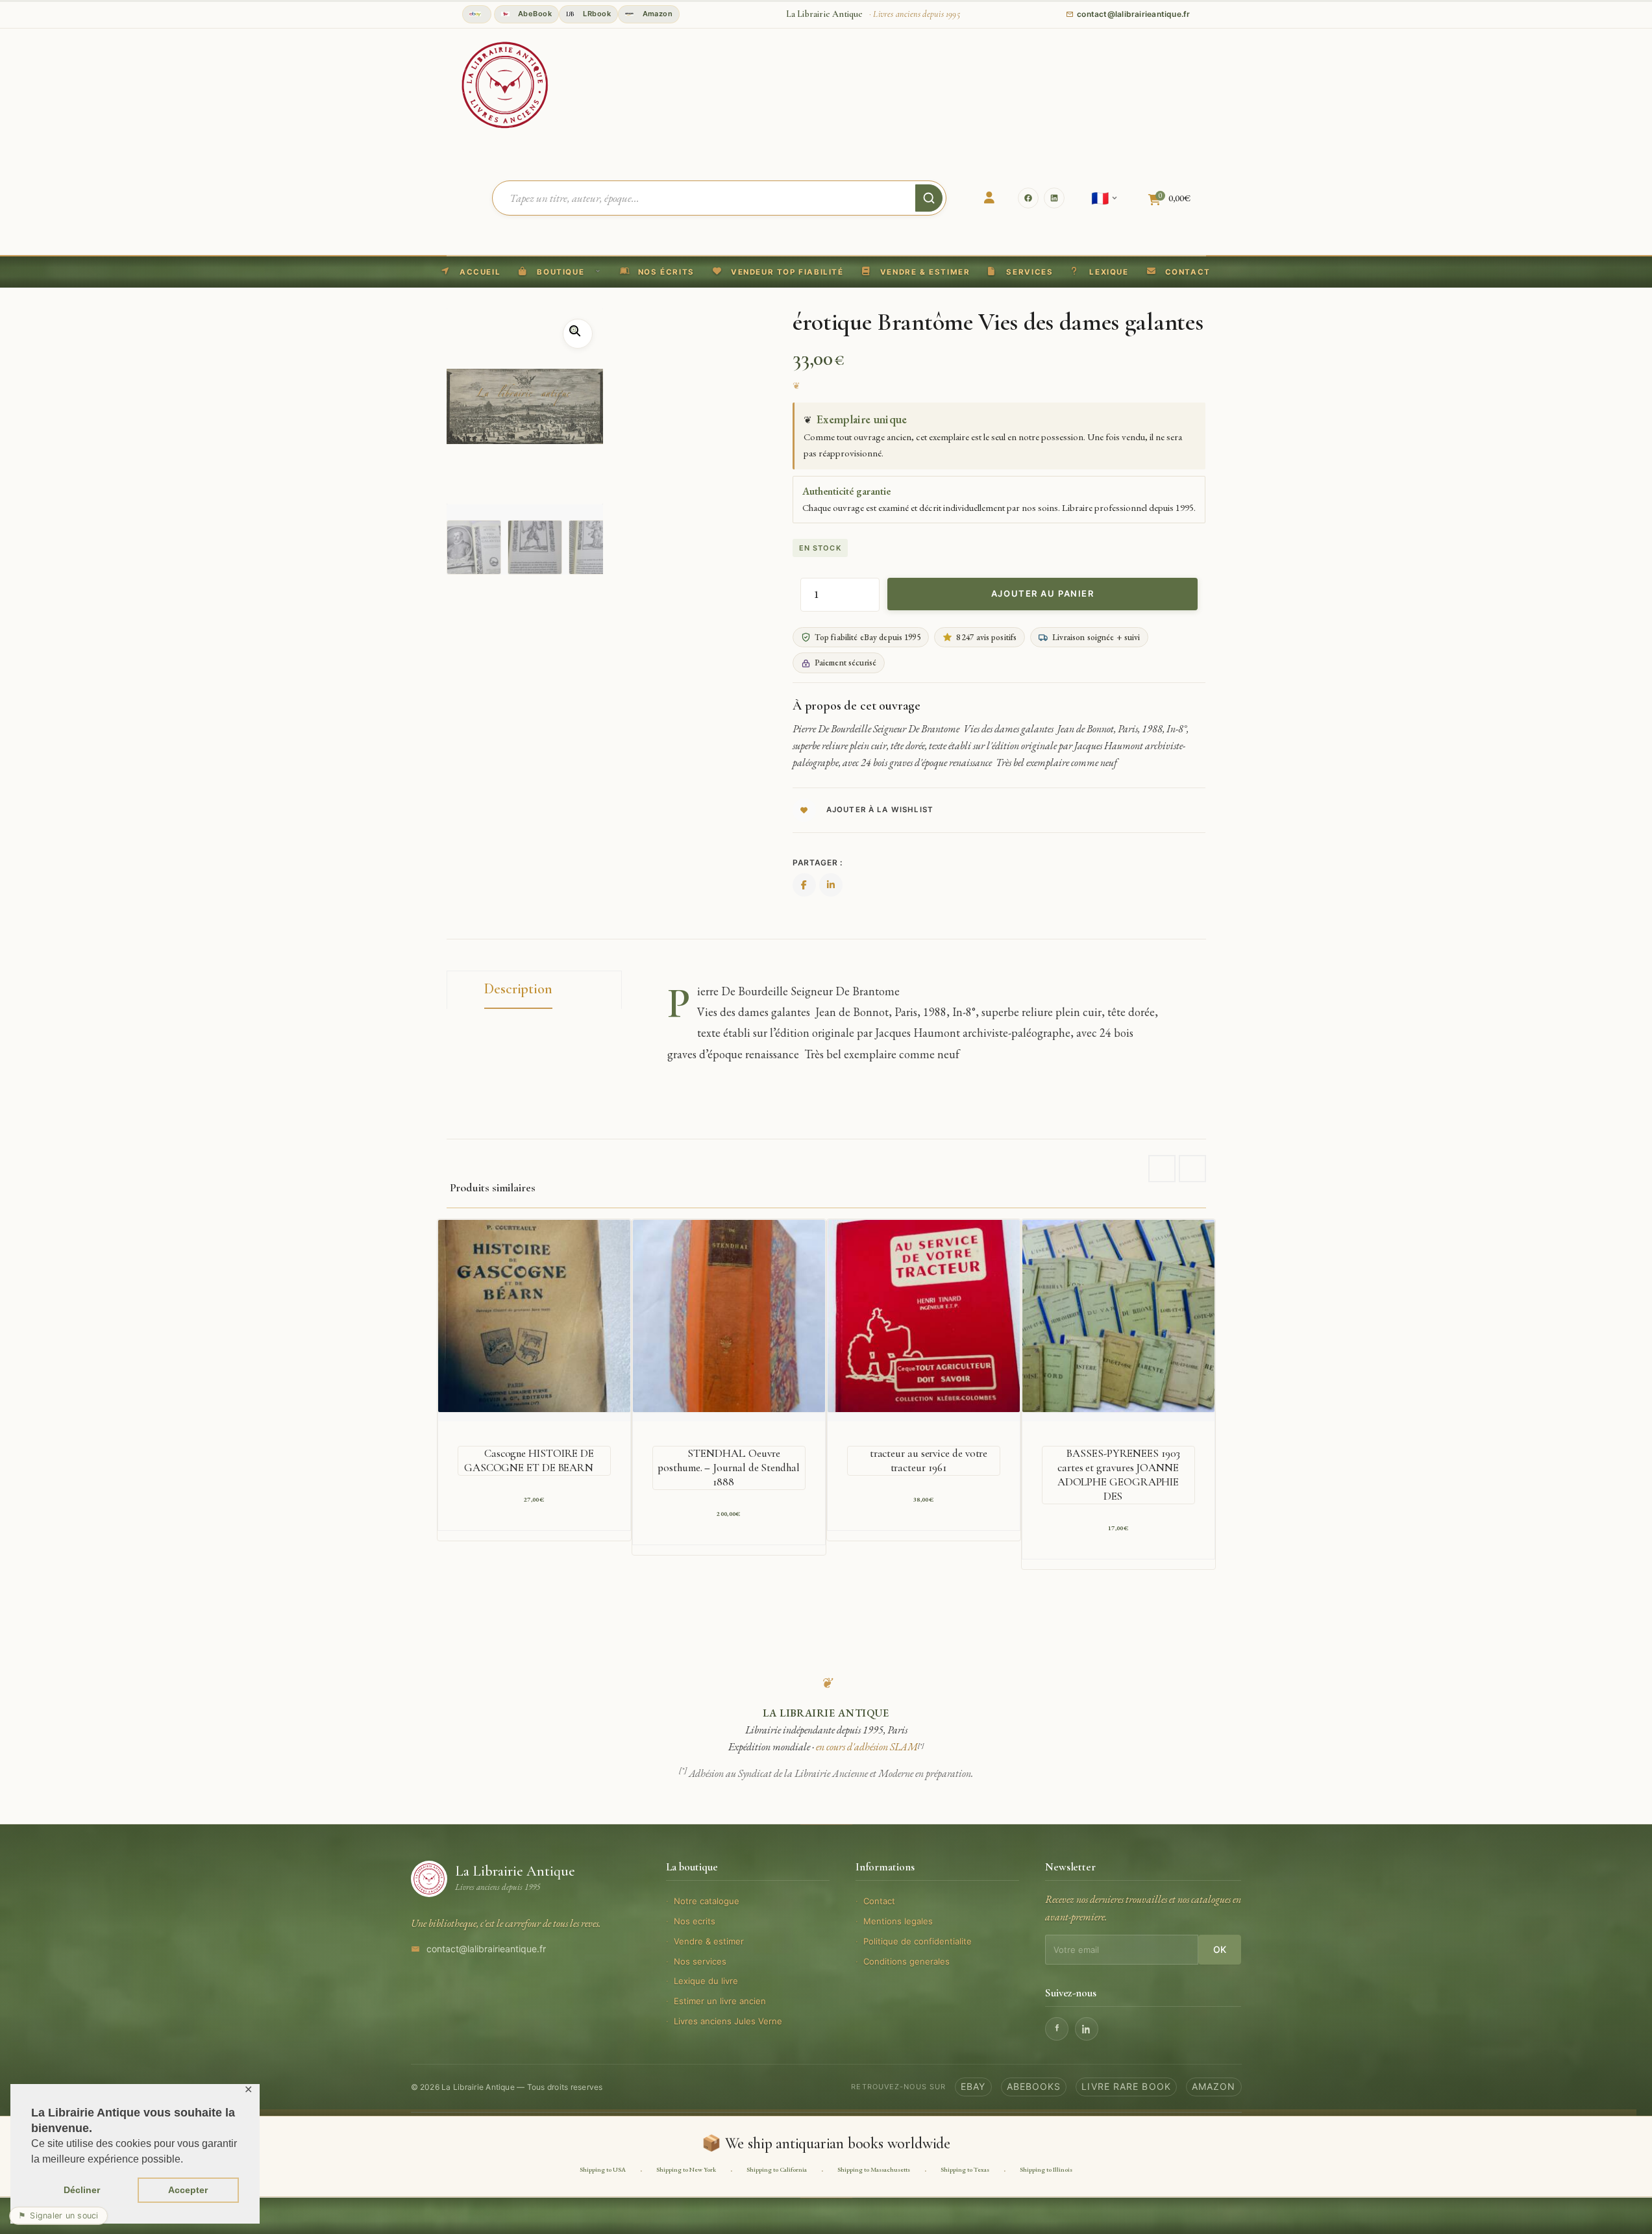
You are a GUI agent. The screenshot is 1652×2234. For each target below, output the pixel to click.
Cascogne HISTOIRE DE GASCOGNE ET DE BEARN (529, 1460)
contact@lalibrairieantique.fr (486, 1949)
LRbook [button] (596, 14)
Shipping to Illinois (1046, 2169)
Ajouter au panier (1043, 593)
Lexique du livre (706, 1981)
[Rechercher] (929, 198)
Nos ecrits (695, 1921)
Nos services (700, 1961)
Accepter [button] (188, 2190)
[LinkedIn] (1054, 198)
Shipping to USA (603, 2169)
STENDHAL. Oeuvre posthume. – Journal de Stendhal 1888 (728, 1468)
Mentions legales (898, 1921)
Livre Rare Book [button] (1126, 2086)
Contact (879, 1901)
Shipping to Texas (965, 2169)
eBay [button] (973, 2086)
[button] (778, 272)
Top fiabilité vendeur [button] (477, 14)
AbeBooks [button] (1034, 2086)
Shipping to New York (686, 2169)
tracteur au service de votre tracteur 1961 (929, 1460)
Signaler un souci (58, 2215)
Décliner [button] (82, 2190)
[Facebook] (1028, 198)
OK (1220, 1949)
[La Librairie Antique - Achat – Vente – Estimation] (505, 84)
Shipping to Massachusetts (874, 2169)
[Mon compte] (989, 198)
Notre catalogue (707, 1901)
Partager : (818, 863)
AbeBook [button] (534, 14)
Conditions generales (906, 1961)
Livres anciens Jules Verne (728, 2021)
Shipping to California (777, 2169)
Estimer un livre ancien (720, 2001)
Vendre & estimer (709, 1941)
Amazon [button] (656, 14)
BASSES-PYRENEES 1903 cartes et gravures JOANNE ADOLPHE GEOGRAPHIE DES (1118, 1475)
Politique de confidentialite (918, 1941)
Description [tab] (518, 989)
